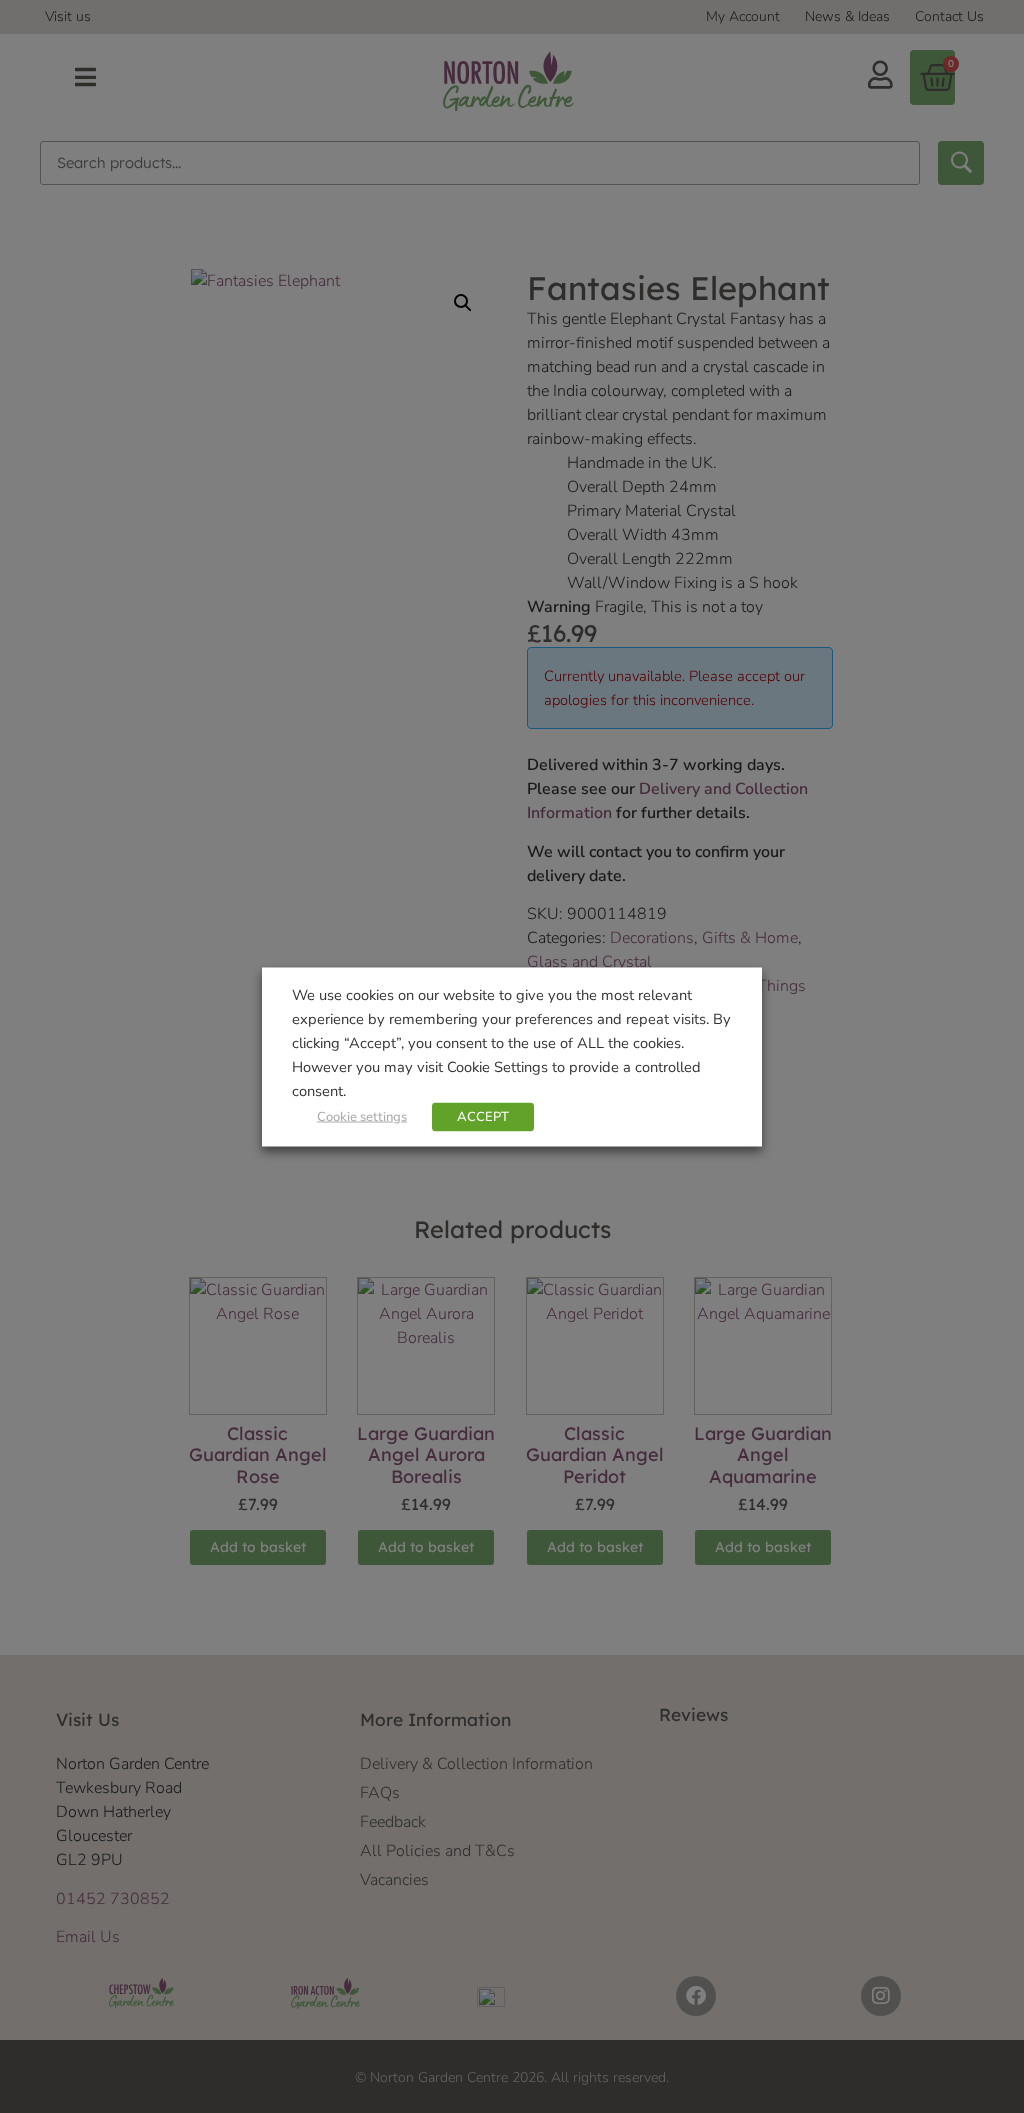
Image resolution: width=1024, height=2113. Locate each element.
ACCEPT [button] (483, 1116)
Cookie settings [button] (362, 1116)
